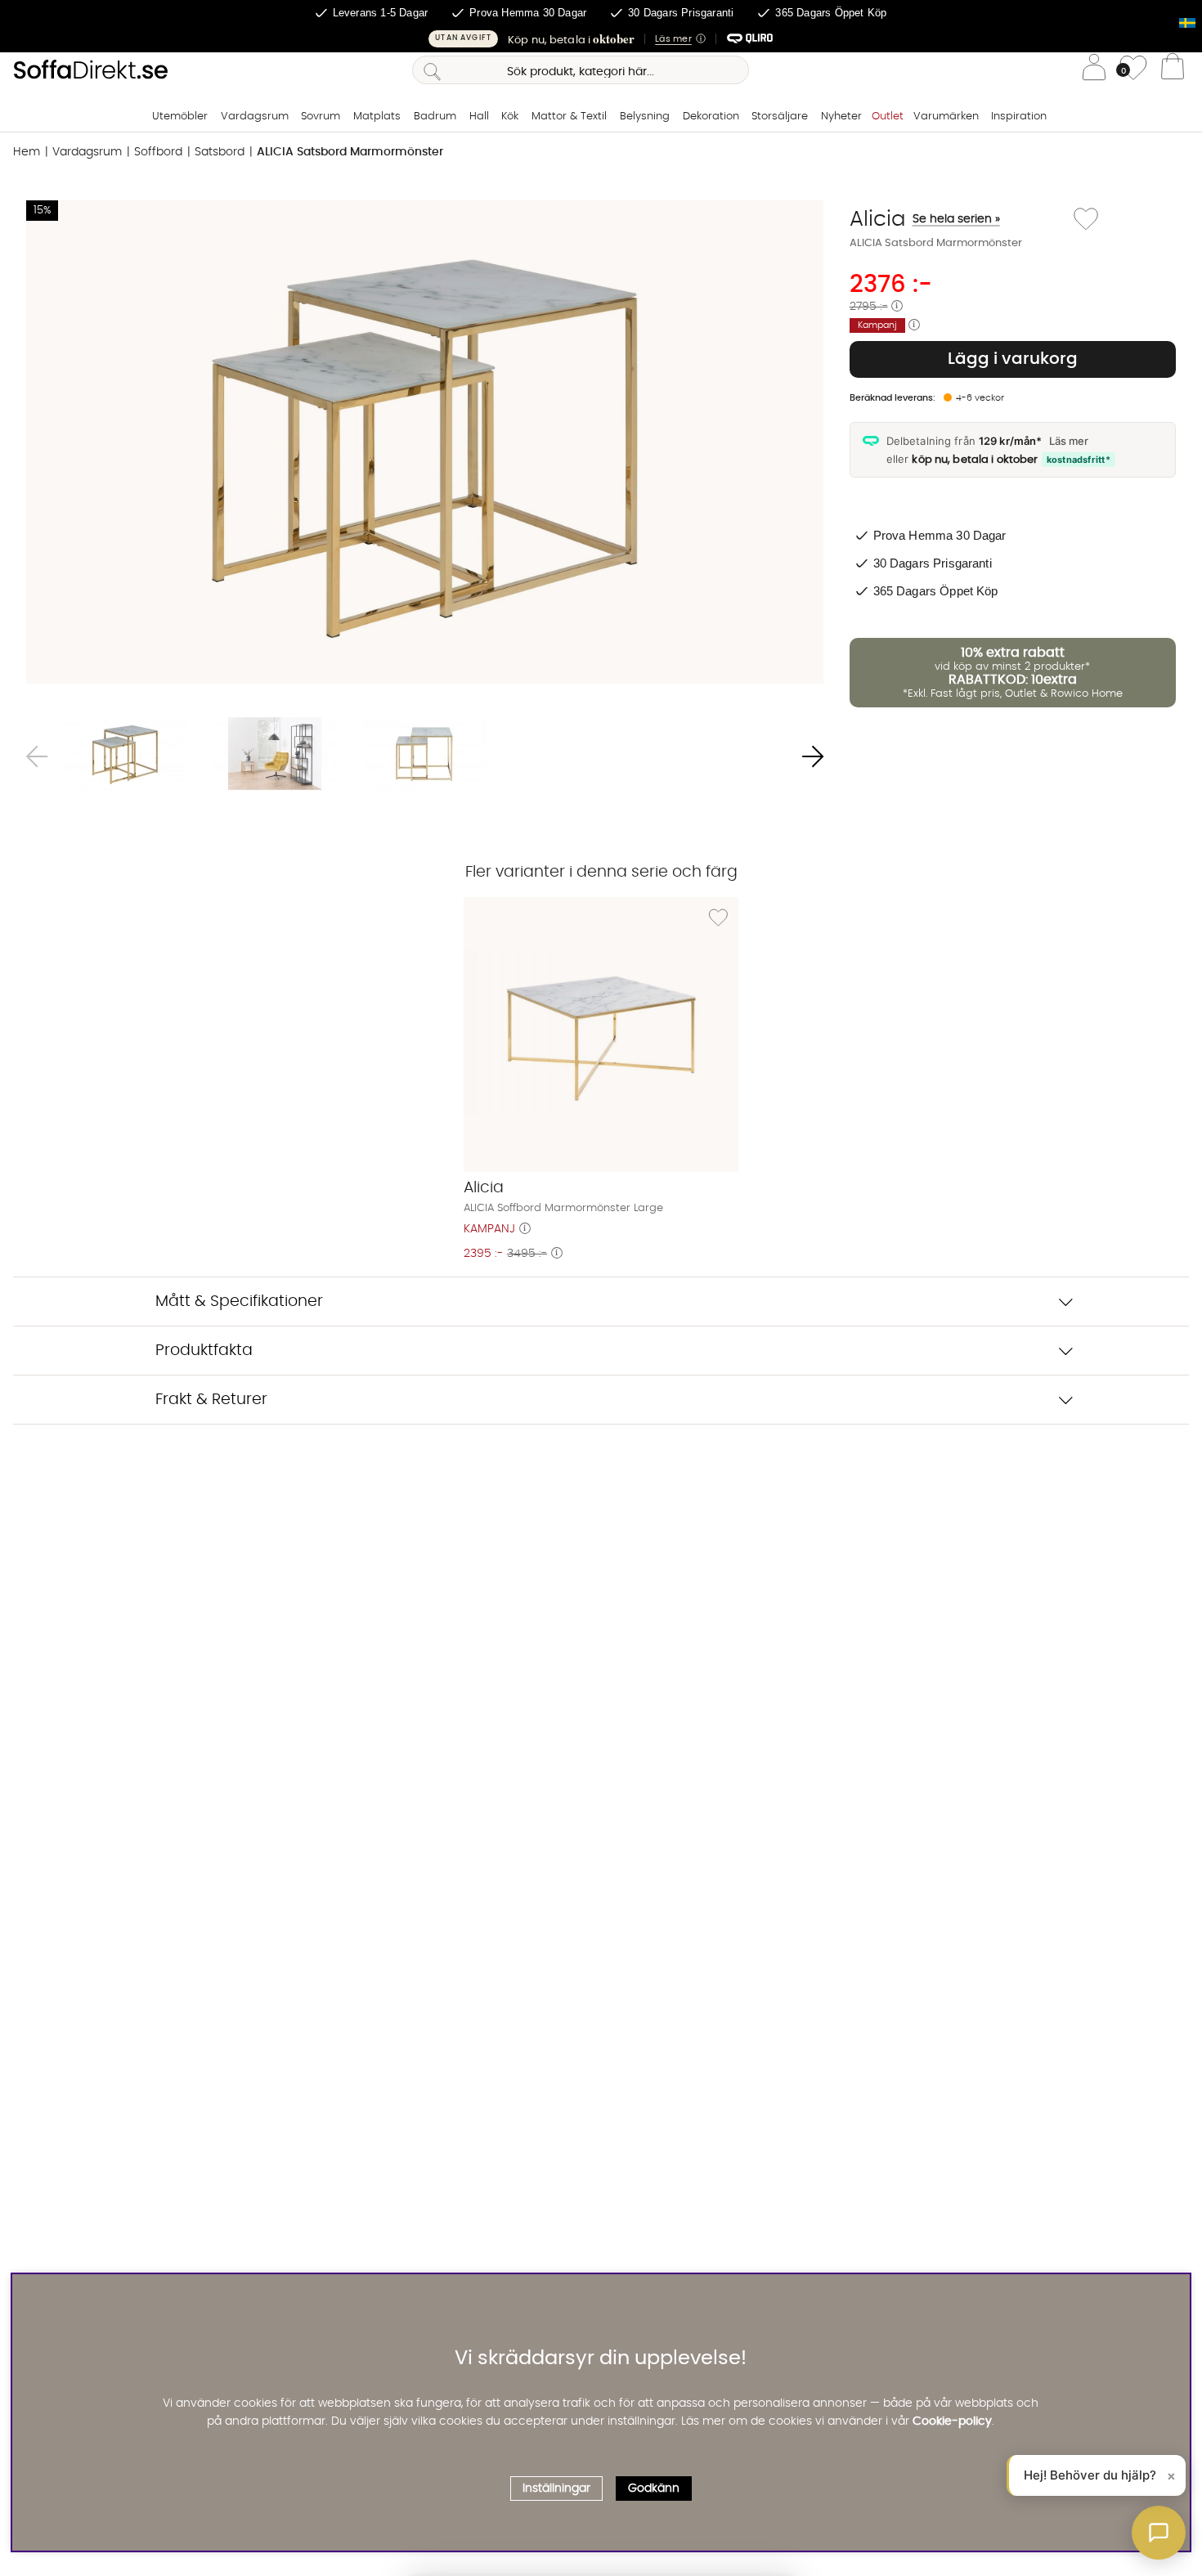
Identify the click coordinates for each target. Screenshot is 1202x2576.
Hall (479, 117)
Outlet (888, 117)
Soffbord (158, 152)
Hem (27, 152)
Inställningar (556, 2489)
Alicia (925, 219)
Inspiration (1019, 117)
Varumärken (946, 117)
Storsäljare (780, 117)
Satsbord (220, 152)
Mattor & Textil (569, 117)
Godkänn (654, 2489)
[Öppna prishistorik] (897, 307)
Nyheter (841, 117)
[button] (601, 39)
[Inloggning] (1094, 70)
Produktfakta (204, 1351)
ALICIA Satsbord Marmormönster (350, 152)
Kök (510, 117)
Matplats (377, 117)
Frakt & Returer (211, 1400)
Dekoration (711, 117)
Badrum (435, 117)
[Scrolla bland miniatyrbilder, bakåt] (37, 757)
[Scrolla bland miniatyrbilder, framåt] (813, 757)
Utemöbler (180, 117)
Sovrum (321, 117)
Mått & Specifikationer (239, 1301)
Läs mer (1069, 441)
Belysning (645, 117)
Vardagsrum (255, 117)
